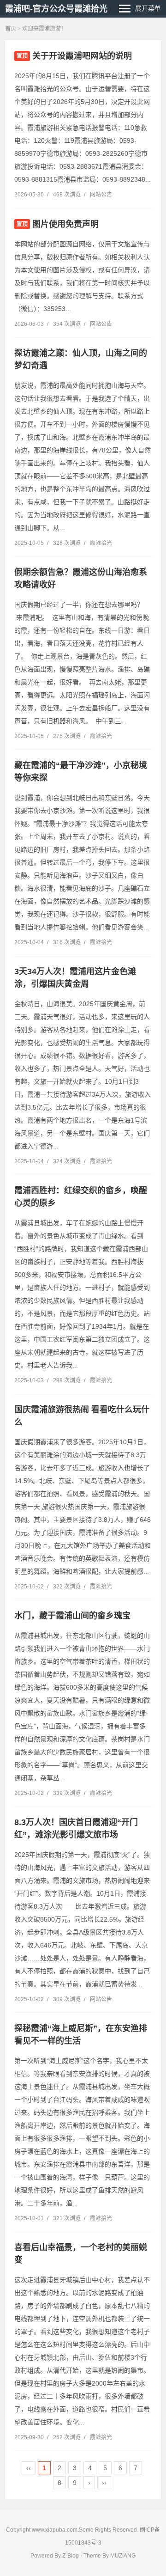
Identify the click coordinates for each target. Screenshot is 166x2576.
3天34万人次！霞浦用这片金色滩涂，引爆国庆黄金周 (75, 978)
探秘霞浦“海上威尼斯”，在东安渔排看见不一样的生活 (81, 2035)
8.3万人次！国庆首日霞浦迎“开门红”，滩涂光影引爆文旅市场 (76, 1828)
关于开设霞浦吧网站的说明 (82, 56)
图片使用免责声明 (65, 224)
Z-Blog (71, 2556)
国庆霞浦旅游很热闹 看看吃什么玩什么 (82, 1416)
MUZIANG (123, 2556)
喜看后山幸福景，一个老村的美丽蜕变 (81, 2254)
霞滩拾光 (101, 543)
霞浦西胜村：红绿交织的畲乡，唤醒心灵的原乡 (81, 1197)
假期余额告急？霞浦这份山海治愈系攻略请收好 (81, 578)
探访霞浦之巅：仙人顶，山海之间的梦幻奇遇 (81, 359)
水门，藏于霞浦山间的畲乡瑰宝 (72, 1616)
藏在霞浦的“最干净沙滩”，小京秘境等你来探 (81, 772)
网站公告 (101, 195)
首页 (11, 29)
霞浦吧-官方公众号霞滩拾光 (56, 9)
